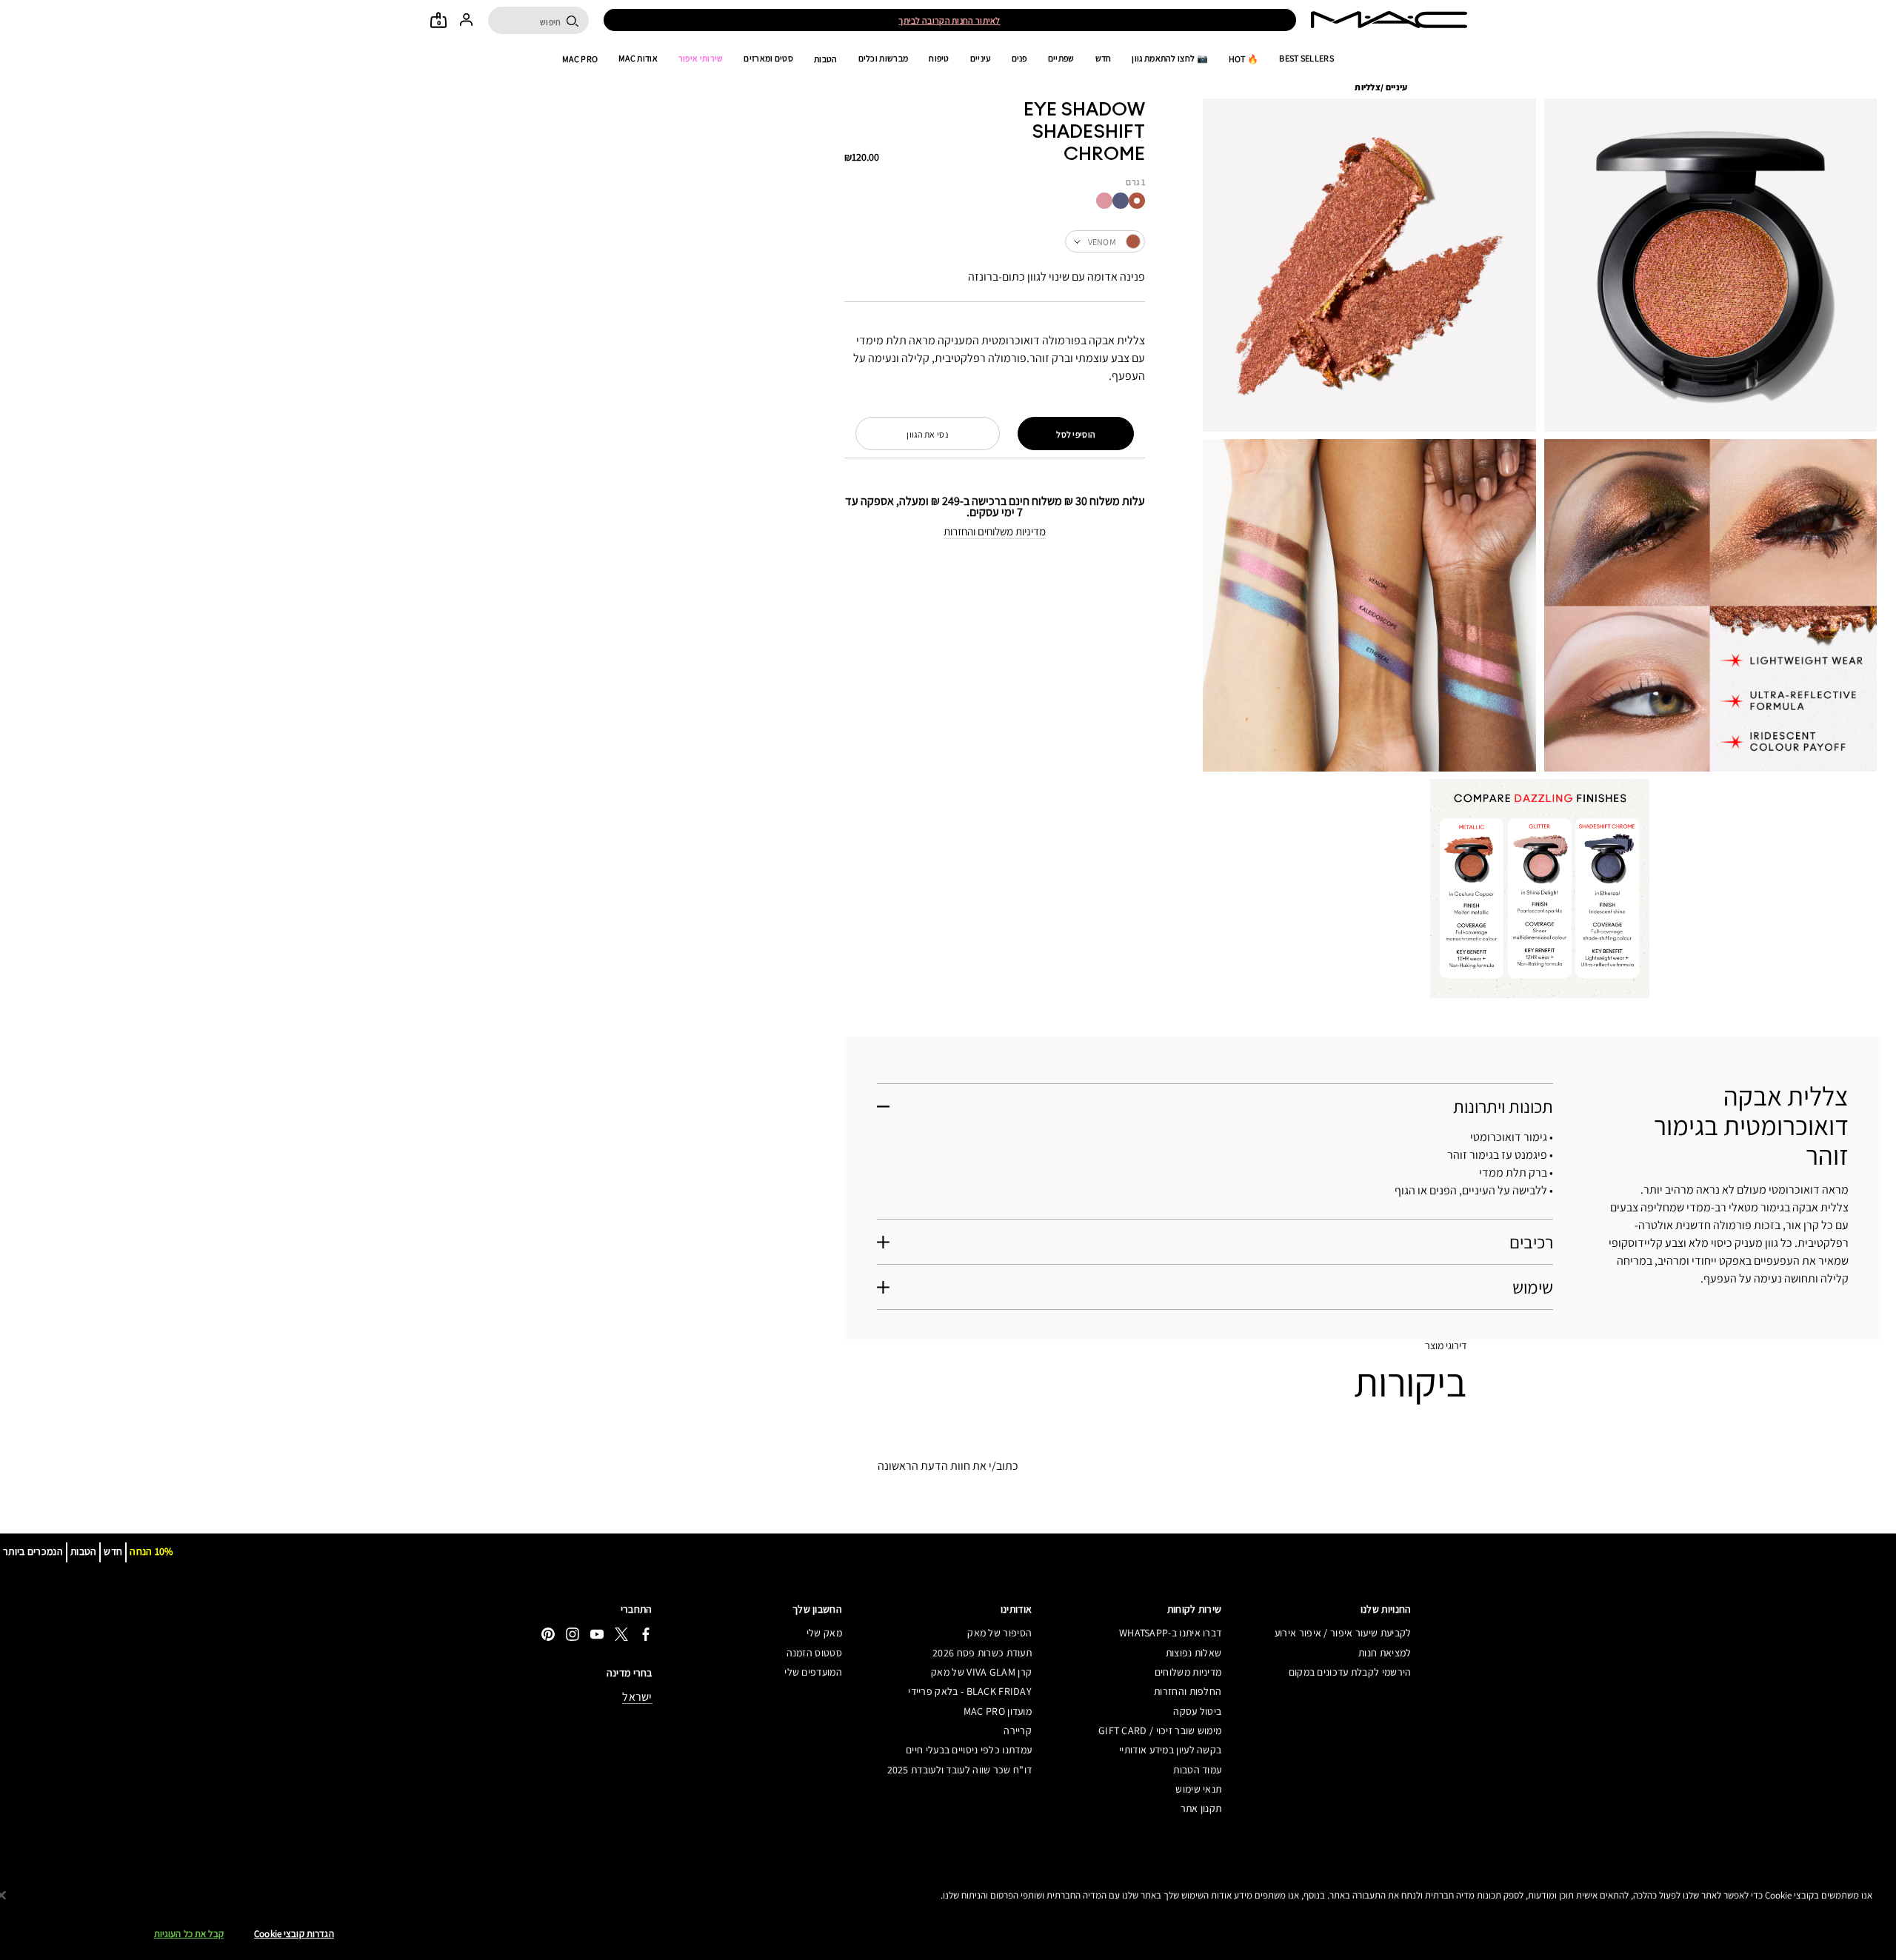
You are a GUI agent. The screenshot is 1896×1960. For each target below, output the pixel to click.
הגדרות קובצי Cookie (294, 1934)
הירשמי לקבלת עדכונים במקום (1350, 1672)
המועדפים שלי (813, 1672)
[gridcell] (1137, 201)
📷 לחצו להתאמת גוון (1169, 58)
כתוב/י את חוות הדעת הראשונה (948, 1466)
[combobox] (995, 241)
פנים (1019, 58)
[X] (621, 1634)
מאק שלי (824, 1633)
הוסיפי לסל (1076, 434)
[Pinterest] (548, 1634)
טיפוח (939, 58)
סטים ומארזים (768, 58)
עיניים (981, 58)
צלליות (1368, 87)
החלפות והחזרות (1188, 1691)
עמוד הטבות (1197, 1770)
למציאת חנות (1385, 1653)
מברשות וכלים (884, 58)
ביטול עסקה (1197, 1711)
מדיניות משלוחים (1188, 1672)
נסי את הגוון (927, 434)
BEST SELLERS (1306, 58)
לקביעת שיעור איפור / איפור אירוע (1343, 1633)
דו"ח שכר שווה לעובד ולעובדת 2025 (959, 1770)
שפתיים (1061, 58)
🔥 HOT (1244, 59)
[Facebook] (646, 1634)
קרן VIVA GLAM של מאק (981, 1672)
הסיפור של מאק (999, 1633)
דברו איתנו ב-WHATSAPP (1170, 1633)
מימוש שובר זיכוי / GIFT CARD (1160, 1730)
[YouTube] (597, 1634)
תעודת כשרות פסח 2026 (982, 1653)
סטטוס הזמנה (814, 1653)
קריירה (1018, 1730)
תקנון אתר (1201, 1808)
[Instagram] (573, 1634)
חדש (1104, 58)
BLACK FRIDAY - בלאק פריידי (970, 1691)
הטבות (826, 59)
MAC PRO (580, 59)
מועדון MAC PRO (998, 1711)
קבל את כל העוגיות (189, 1934)
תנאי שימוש (1198, 1789)
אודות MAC (638, 58)
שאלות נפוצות (1194, 1653)
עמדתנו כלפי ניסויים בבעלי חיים (969, 1750)
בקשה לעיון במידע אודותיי (1170, 1750)
